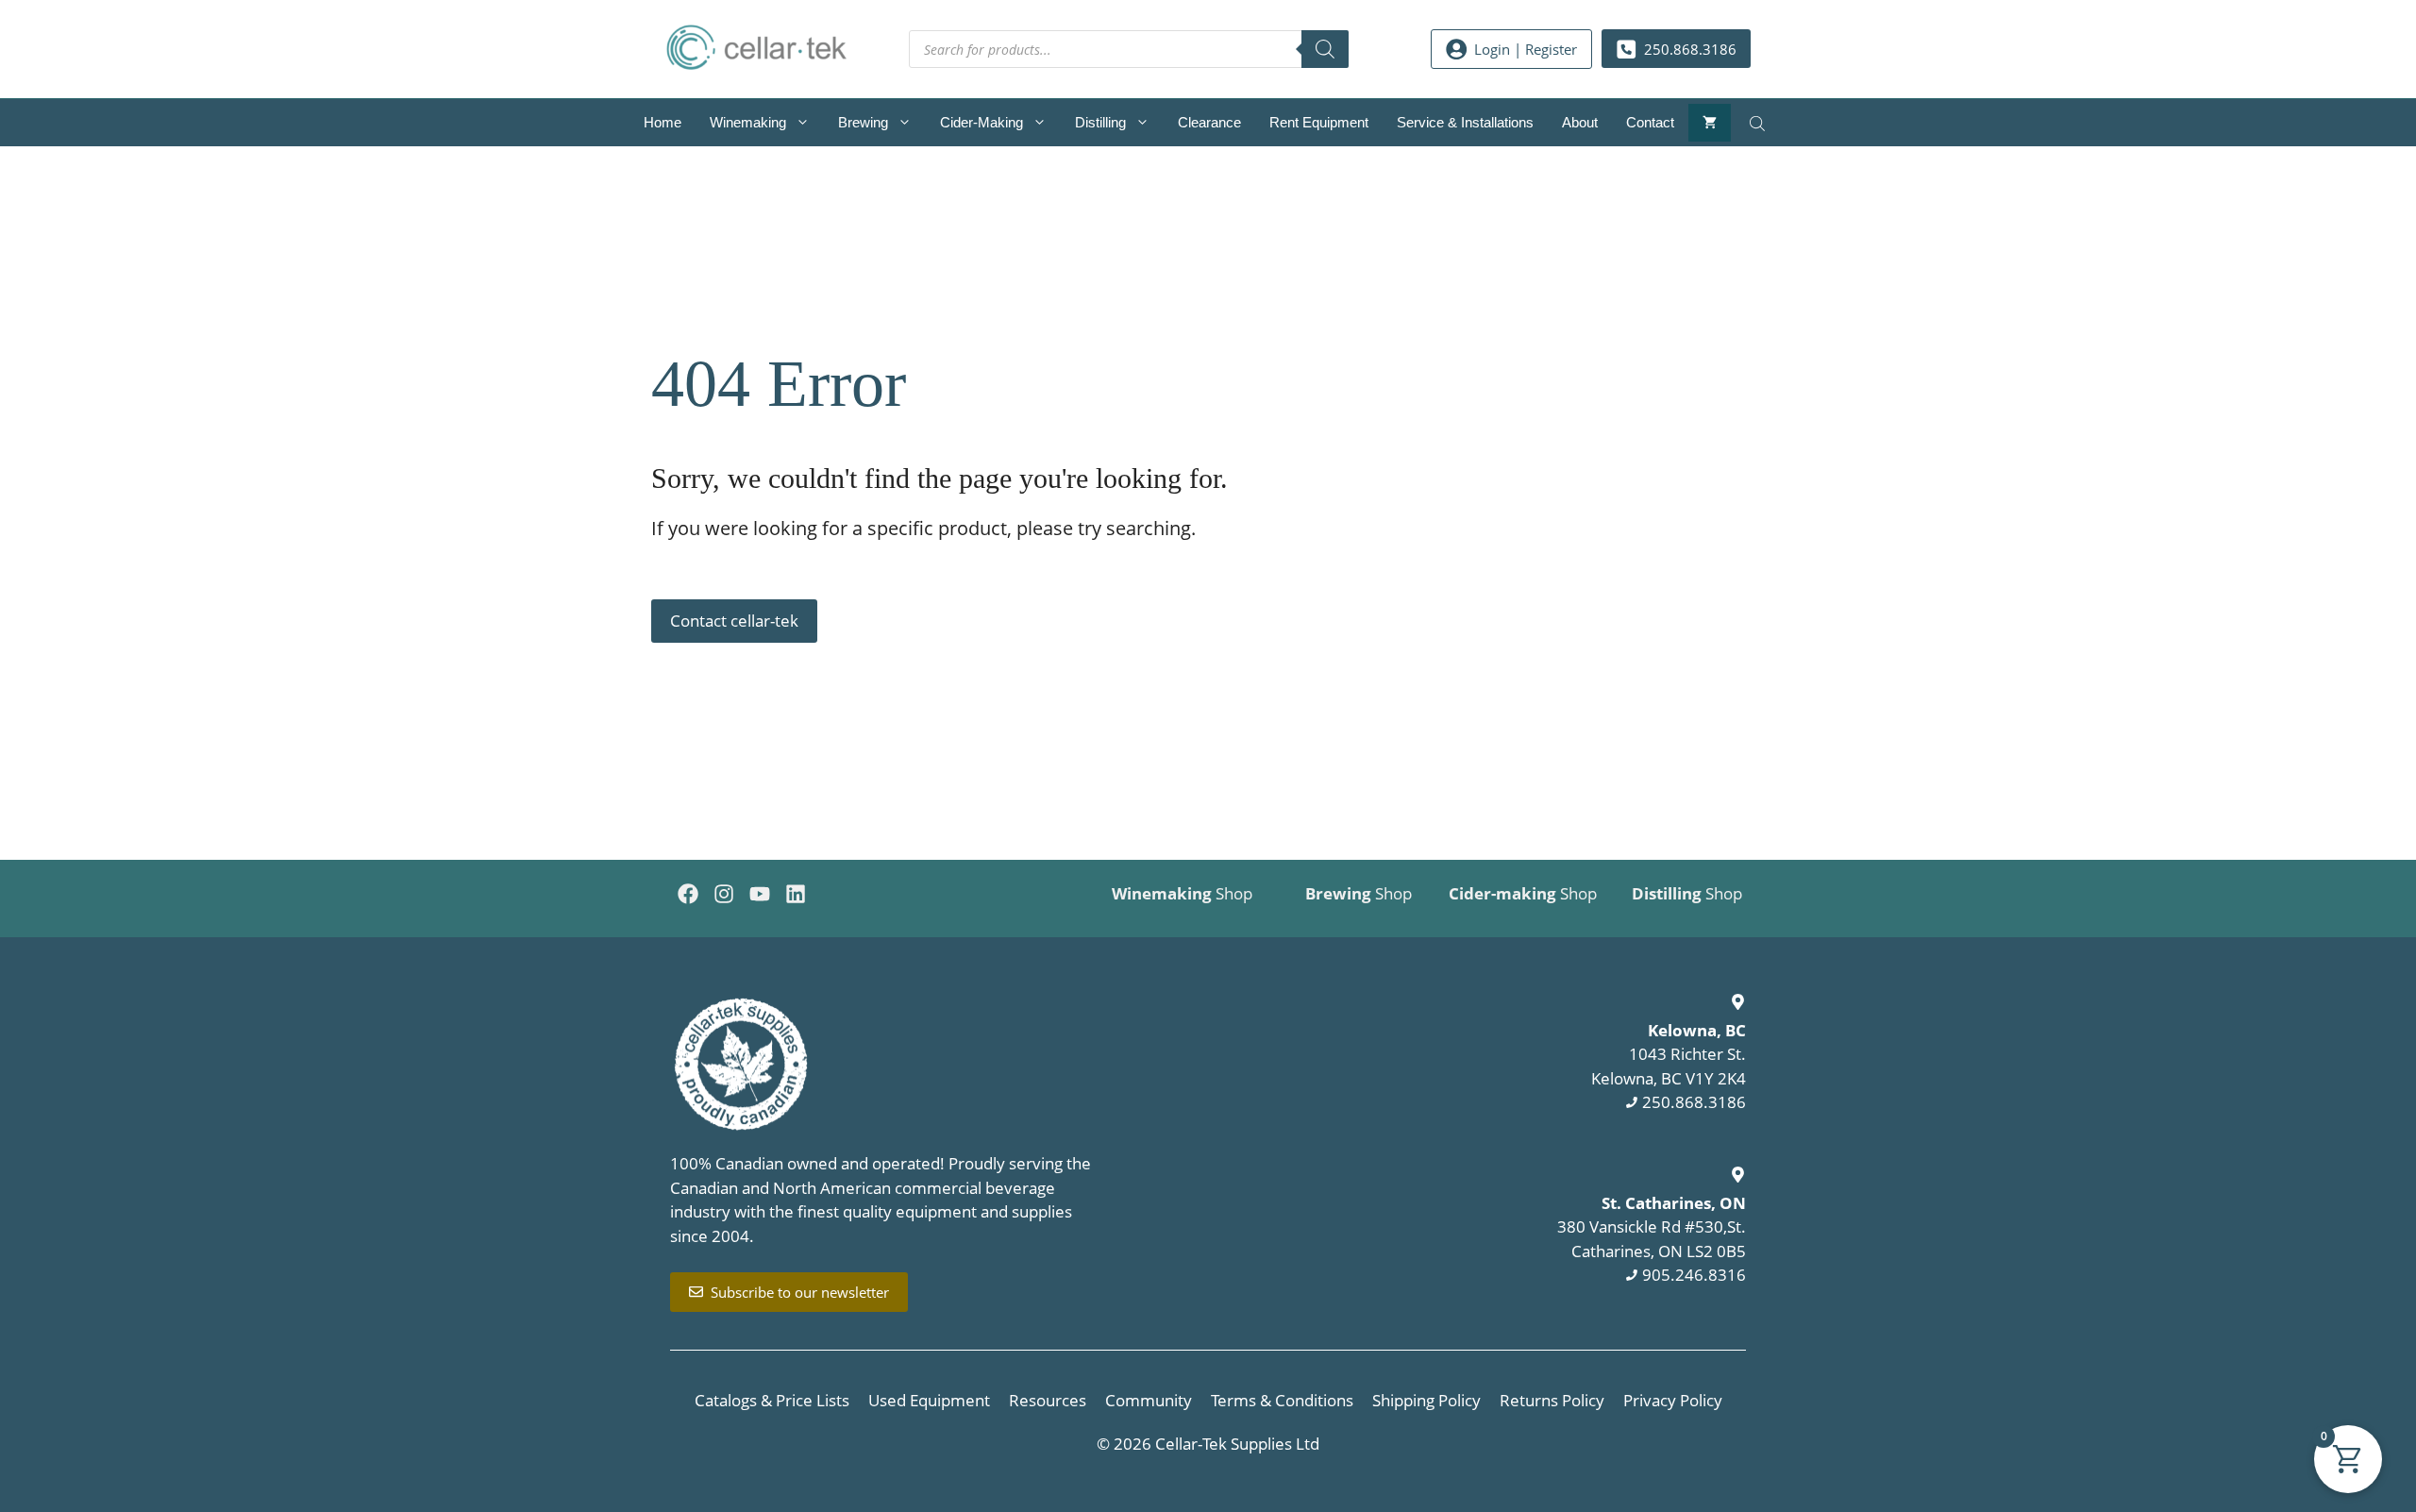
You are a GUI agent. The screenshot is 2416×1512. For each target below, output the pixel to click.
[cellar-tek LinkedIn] (796, 894)
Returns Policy (1552, 1400)
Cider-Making (981, 122)
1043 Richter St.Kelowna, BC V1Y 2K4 (1669, 1054)
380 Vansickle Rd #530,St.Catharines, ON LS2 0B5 (1652, 1227)
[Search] (1325, 49)
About (1580, 122)
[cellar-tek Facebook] (688, 894)
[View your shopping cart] (1710, 123)
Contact (1650, 122)
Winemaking (748, 122)
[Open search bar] (1759, 123)
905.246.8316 (1694, 1275)
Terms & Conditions (1282, 1400)
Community (1149, 1400)
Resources (1048, 1400)
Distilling (1100, 122)
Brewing (863, 122)
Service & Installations (1465, 122)
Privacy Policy (1673, 1400)
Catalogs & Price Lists (772, 1400)
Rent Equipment (1319, 122)
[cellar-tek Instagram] (724, 894)
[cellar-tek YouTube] (760, 894)
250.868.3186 (1694, 1102)
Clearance (1209, 122)
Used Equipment (929, 1400)
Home (663, 122)
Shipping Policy (1426, 1400)
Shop (1182, 893)
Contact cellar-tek (734, 621)
